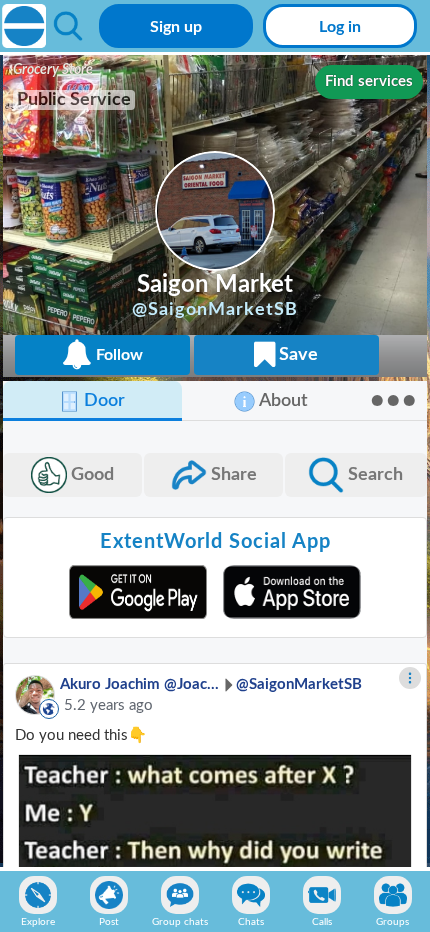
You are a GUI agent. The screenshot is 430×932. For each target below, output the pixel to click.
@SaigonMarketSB (299, 684)
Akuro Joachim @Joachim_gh (140, 684)
